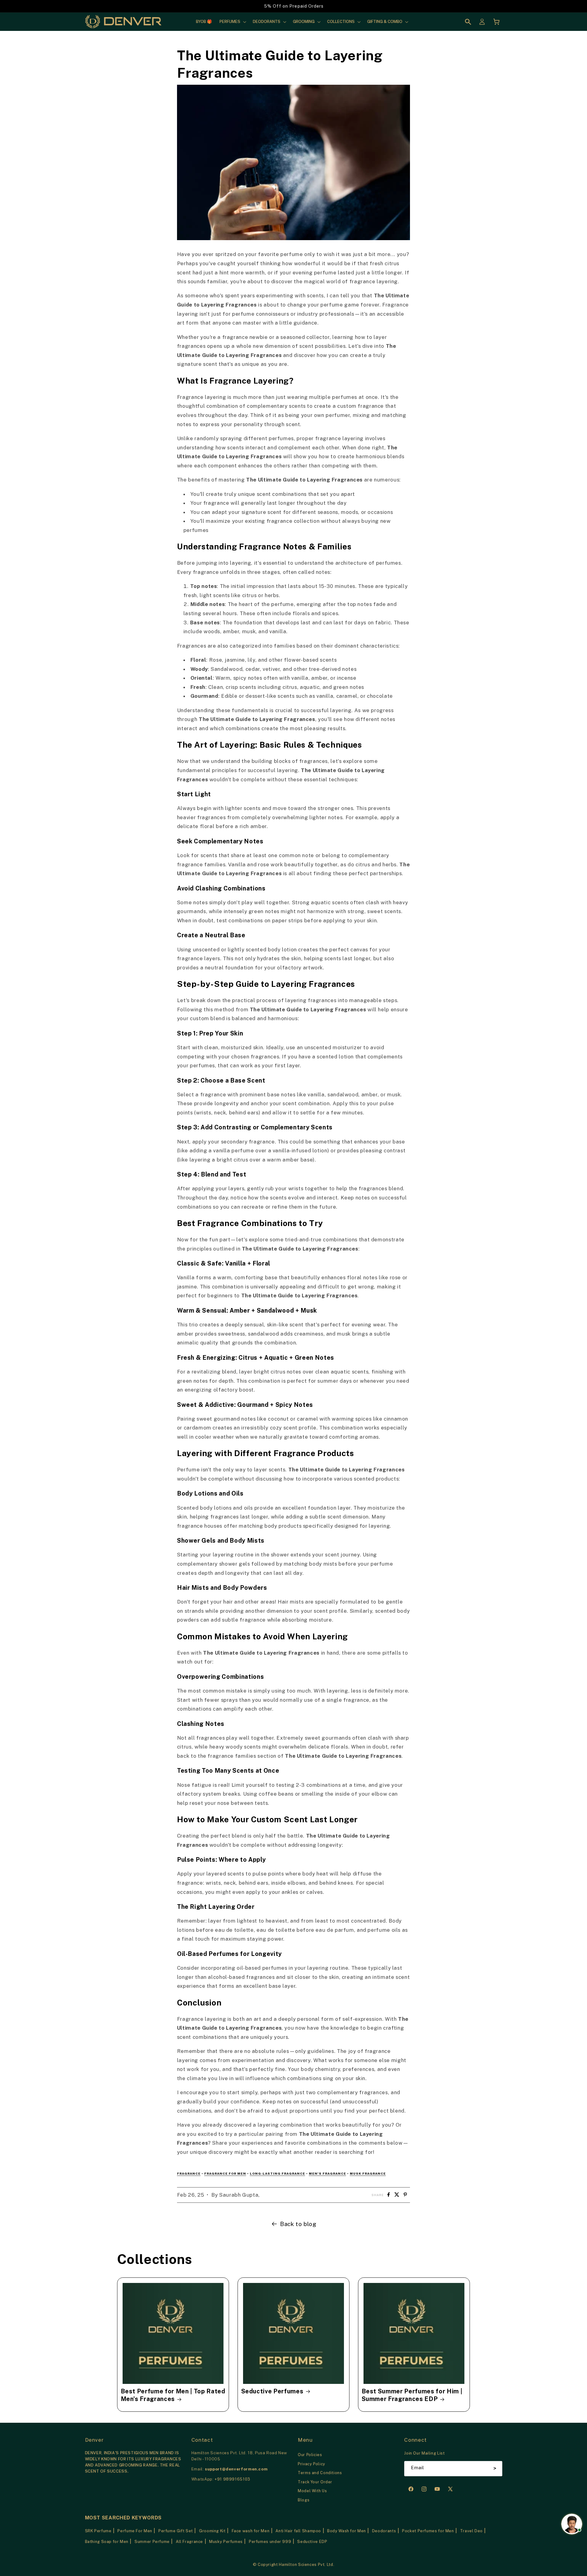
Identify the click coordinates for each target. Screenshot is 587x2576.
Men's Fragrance (327, 2173)
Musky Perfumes (226, 2542)
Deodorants (384, 2531)
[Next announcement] (468, 6)
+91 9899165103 (233, 2479)
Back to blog (298, 2224)
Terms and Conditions (320, 2473)
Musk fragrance (368, 2173)
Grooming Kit (212, 2531)
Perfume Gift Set (176, 2531)
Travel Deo (471, 2531)
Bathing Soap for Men (107, 2542)
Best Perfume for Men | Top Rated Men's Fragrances (173, 2395)
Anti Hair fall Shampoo (298, 2531)
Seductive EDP (312, 2542)
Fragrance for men (225, 2173)
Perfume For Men (135, 2531)
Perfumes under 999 (270, 2542)
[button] (232, 22)
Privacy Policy (312, 2464)
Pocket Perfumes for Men (428, 2531)
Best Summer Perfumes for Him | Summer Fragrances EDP (412, 2395)
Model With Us (312, 2491)
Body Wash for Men (347, 2531)
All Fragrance (189, 2542)
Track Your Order (315, 2482)
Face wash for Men (251, 2531)
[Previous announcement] (119, 6)
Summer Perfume (152, 2542)
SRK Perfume (98, 2531)
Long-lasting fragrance (277, 2173)
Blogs (304, 2500)
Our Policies (310, 2455)
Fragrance (189, 2173)
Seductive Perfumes (272, 2391)
